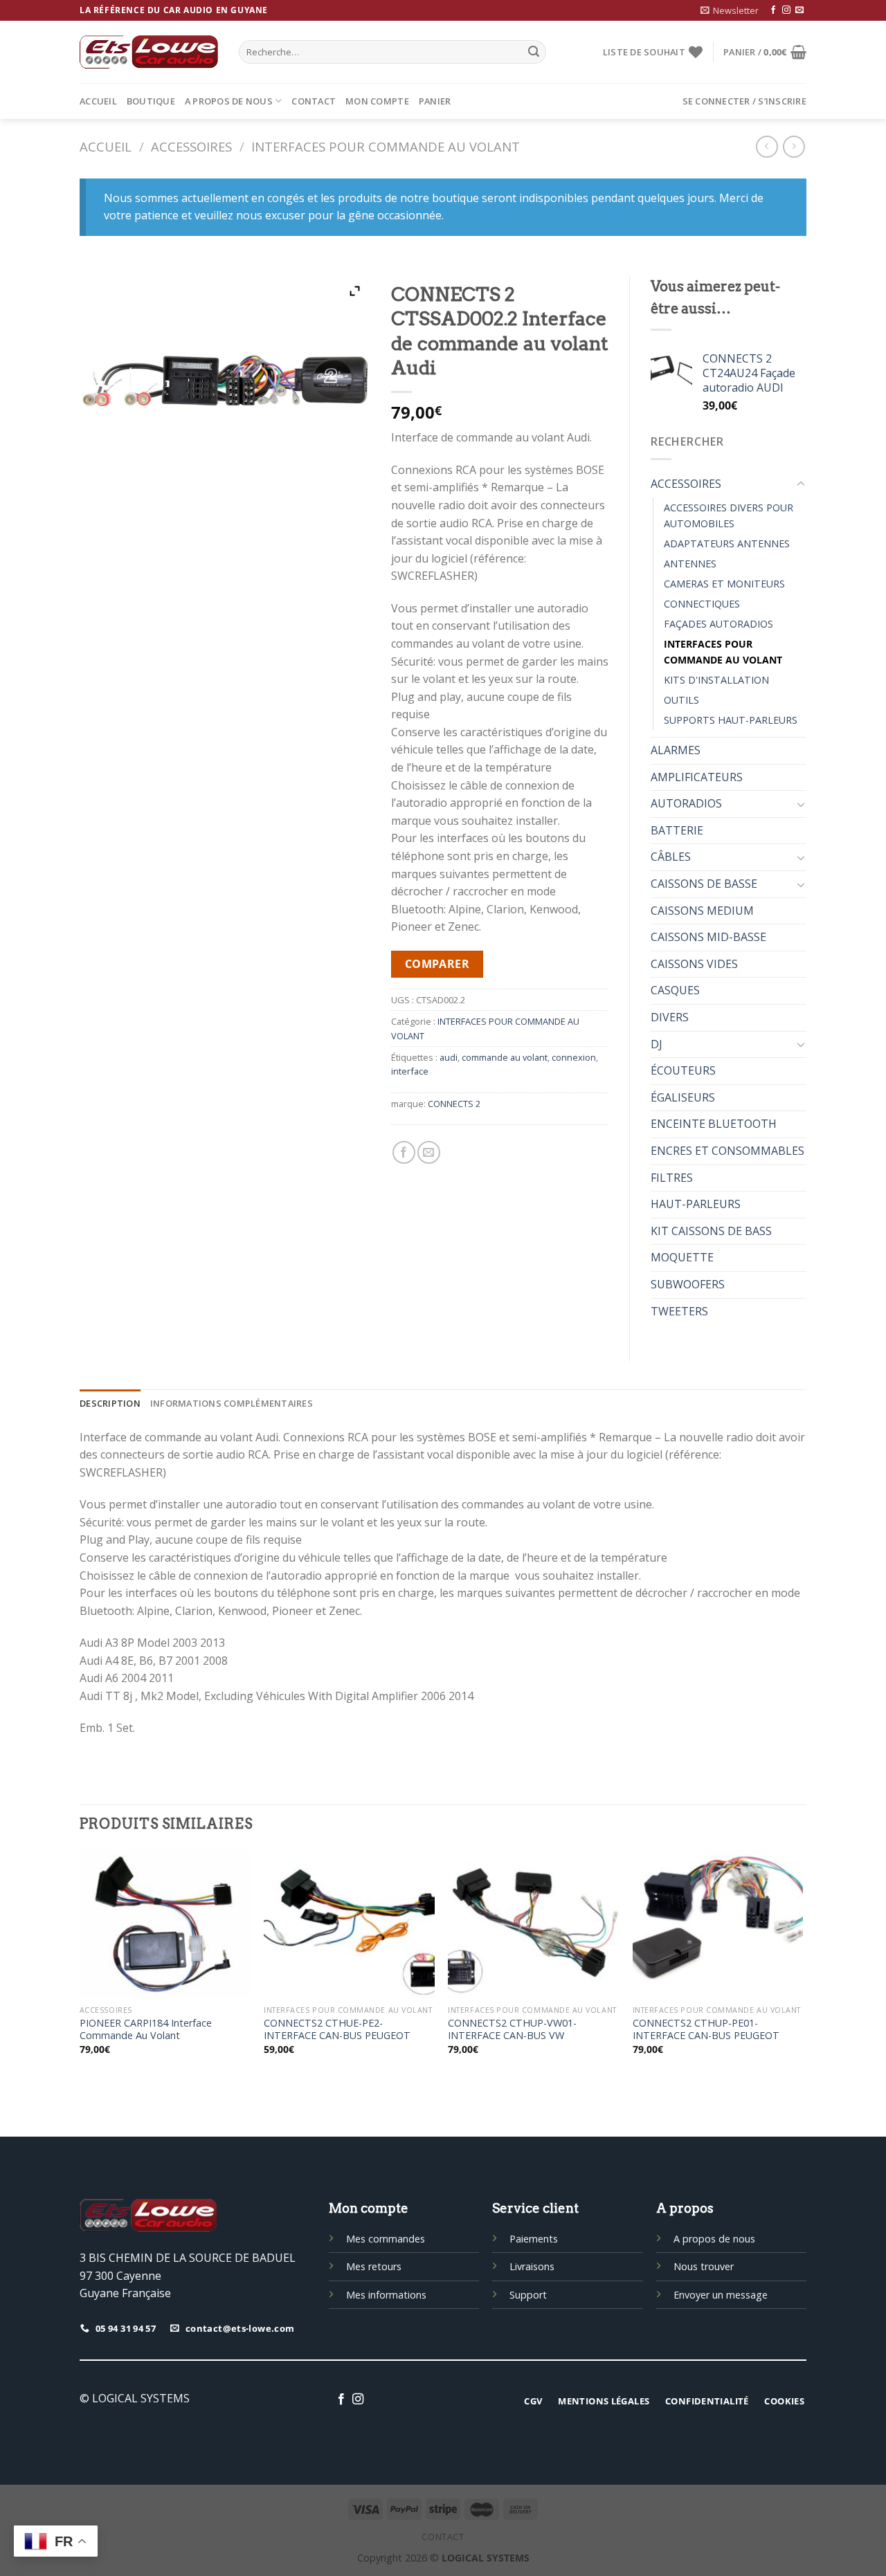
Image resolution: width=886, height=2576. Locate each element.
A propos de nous (229, 101)
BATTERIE (677, 830)
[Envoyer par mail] (429, 1152)
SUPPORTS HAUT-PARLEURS (731, 720)
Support (528, 2295)
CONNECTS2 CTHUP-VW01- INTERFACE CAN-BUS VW (512, 2030)
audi (449, 1057)
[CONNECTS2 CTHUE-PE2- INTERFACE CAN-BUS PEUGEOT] (349, 1924)
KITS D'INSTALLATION (716, 680)
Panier (435, 101)
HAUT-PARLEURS (696, 1204)
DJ (657, 1044)
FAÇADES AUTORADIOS (718, 624)
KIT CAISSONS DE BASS (711, 1231)
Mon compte (377, 101)
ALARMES (676, 750)
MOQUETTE (682, 1257)
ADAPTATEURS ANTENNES (727, 543)
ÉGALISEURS (683, 1097)
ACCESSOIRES (191, 146)
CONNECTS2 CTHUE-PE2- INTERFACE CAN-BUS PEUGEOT (337, 2030)
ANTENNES (690, 564)
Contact (314, 101)
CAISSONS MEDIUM (702, 911)
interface (410, 1071)
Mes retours (374, 2266)
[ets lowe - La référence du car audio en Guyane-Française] (149, 52)
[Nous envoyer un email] (799, 10)
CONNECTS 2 (454, 1104)
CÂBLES (671, 857)
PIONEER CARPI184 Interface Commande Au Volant (146, 2030)
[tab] (110, 1403)
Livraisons (532, 2266)
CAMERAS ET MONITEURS (724, 584)
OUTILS (681, 700)
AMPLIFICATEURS (697, 777)
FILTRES (672, 1178)
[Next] (802, 1971)
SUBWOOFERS (688, 1284)
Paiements (534, 2239)
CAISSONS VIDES (694, 964)
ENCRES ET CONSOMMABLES (727, 1151)
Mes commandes (386, 2239)
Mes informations (386, 2295)
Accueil (98, 101)
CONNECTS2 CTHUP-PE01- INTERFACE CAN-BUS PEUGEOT (706, 2030)
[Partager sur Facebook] (404, 1152)
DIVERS (670, 1017)
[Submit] (534, 52)
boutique (151, 101)
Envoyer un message (721, 2295)
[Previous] (80, 1971)
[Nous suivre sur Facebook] (773, 10)
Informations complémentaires (232, 1403)
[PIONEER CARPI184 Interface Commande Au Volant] (165, 1924)
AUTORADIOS (686, 803)
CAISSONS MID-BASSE (708, 937)
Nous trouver (704, 2266)
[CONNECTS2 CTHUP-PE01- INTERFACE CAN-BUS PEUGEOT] (718, 1924)
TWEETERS (679, 1311)
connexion (574, 1057)
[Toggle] (801, 484)
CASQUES (675, 990)
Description (110, 1403)
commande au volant (505, 1057)
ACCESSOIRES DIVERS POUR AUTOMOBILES (729, 515)
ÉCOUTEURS (683, 1070)
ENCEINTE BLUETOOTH (714, 1124)
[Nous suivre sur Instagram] (786, 10)
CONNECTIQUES (702, 604)
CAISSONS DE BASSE (704, 884)
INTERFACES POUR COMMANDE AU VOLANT (386, 146)
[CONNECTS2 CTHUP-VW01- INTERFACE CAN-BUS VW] (533, 1924)
